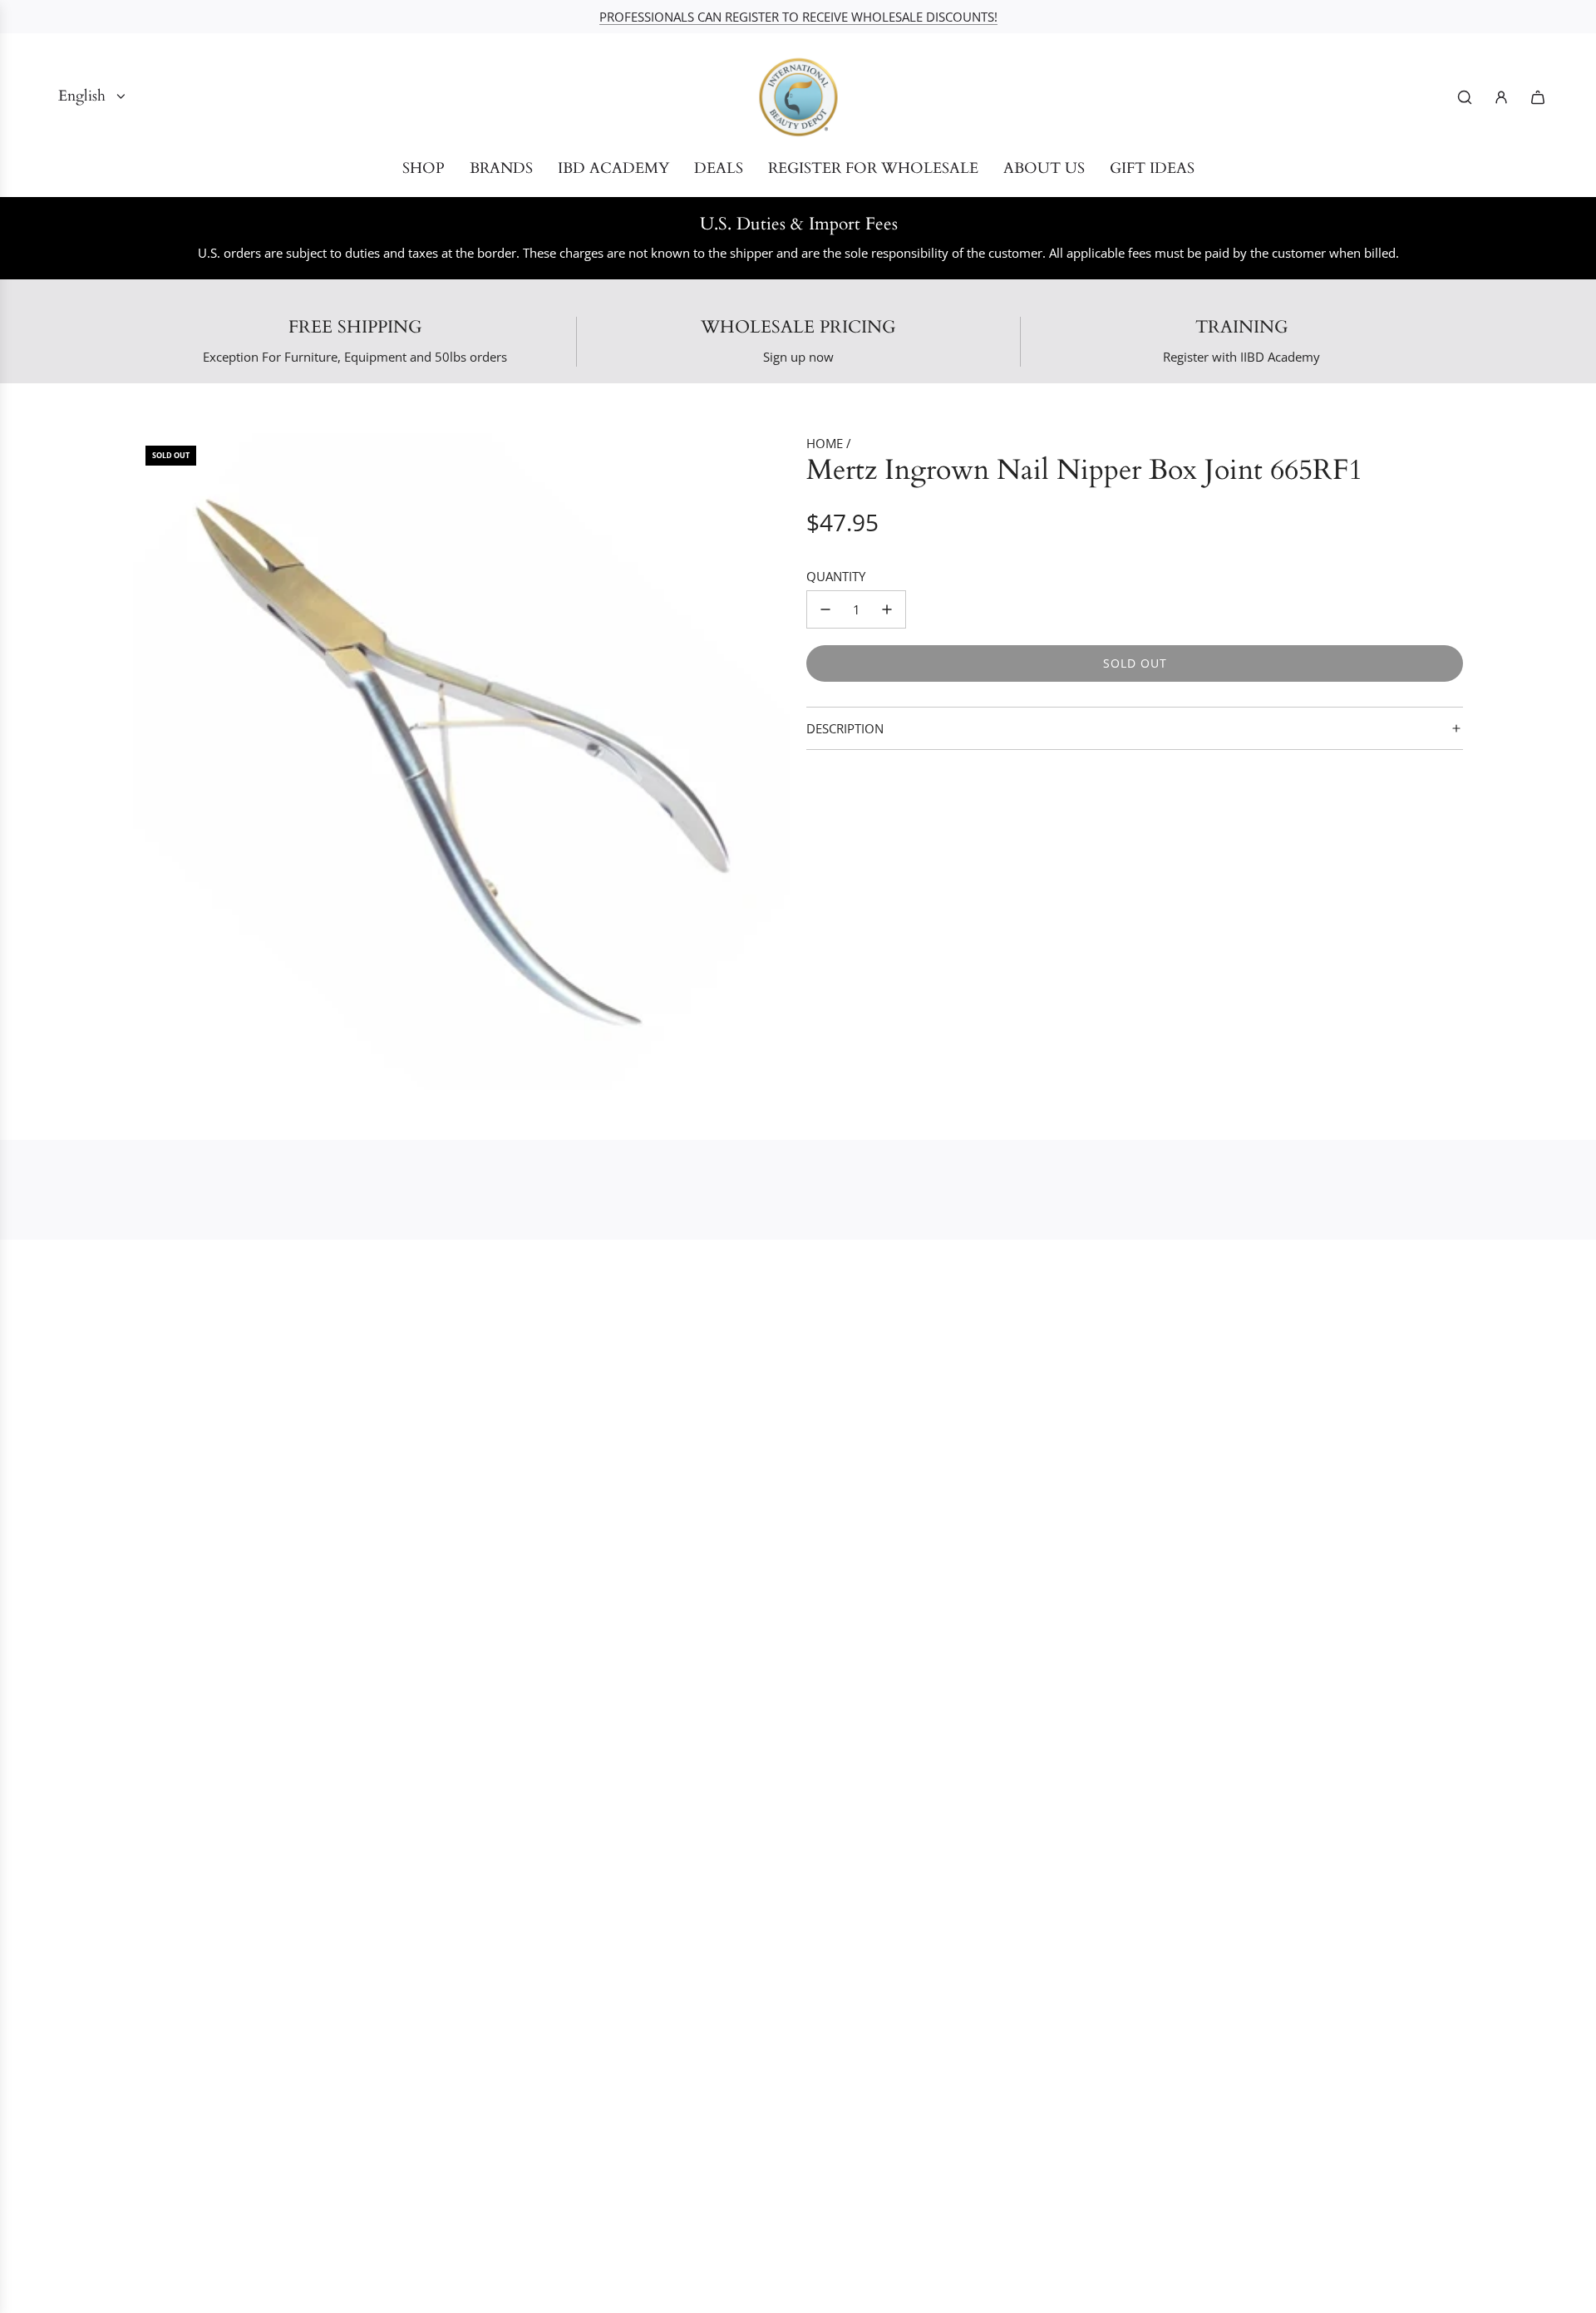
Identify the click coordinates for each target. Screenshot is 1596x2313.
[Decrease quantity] (825, 609)
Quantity (836, 576)
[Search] (1465, 97)
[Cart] (1538, 97)
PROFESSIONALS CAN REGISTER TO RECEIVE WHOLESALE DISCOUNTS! (798, 17)
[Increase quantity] (887, 609)
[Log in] (1501, 97)
